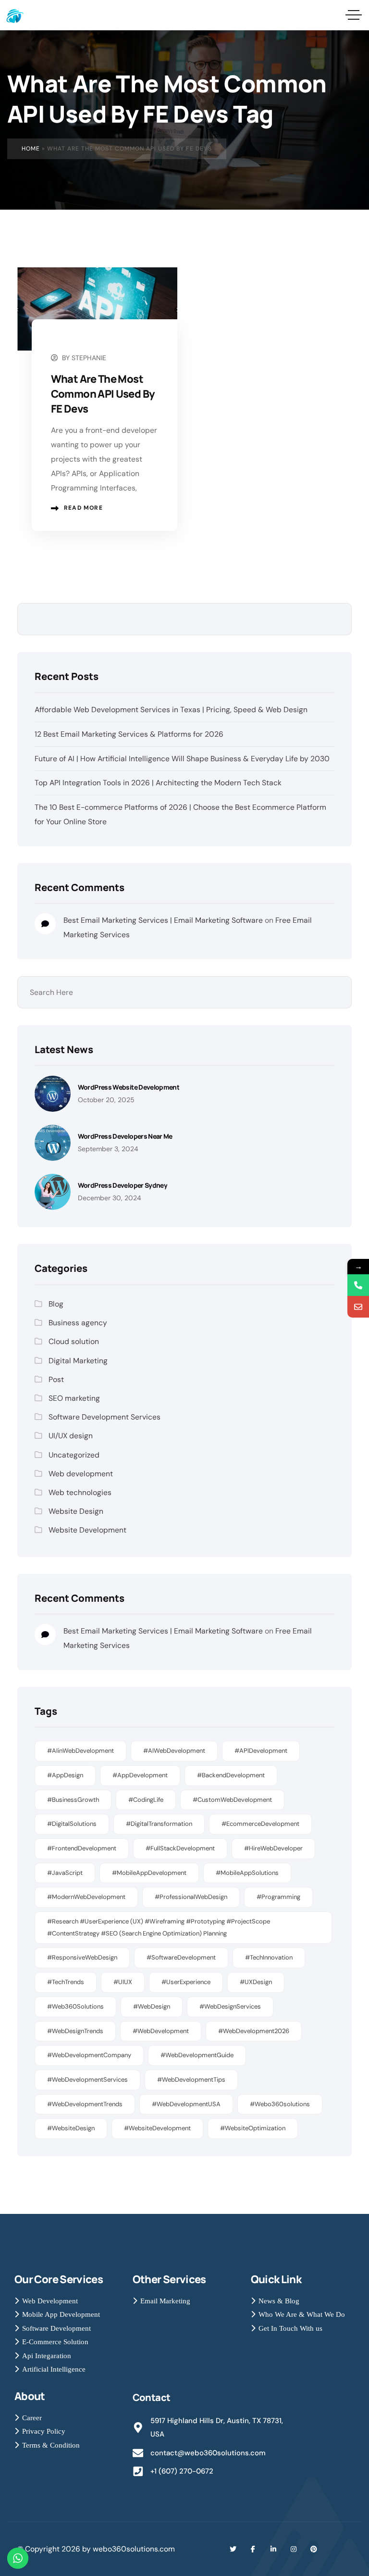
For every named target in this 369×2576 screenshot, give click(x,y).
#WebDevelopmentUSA (186, 2104)
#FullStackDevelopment (180, 1848)
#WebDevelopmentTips (191, 2080)
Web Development (50, 2301)
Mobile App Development (61, 2314)
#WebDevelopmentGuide (197, 2055)
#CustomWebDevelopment (232, 1800)
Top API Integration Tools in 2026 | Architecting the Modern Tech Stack (158, 783)
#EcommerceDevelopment (260, 1824)
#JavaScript (65, 1873)
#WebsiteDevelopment (157, 2128)
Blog (56, 1304)
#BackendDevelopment (231, 1775)
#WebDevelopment (161, 2031)
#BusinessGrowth (73, 1800)
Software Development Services (105, 1417)
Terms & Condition (51, 2445)
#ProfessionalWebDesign (191, 1897)
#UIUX (123, 1982)
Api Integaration (47, 2356)
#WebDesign (152, 2006)
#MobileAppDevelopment (149, 1873)
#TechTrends (66, 1982)
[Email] (358, 1307)
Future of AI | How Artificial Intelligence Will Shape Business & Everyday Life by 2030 (182, 759)
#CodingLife (146, 1800)
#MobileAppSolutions (247, 1873)
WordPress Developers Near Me (125, 1136)
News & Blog (279, 2301)
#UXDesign (256, 1982)
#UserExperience (186, 1982)
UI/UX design (71, 1436)
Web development (81, 1474)
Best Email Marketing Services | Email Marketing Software (163, 920)
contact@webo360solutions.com (208, 2453)
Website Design (76, 1511)
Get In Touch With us (290, 2328)
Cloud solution (74, 1341)
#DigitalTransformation (159, 1824)
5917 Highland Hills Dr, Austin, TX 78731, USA (217, 2428)
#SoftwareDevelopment (181, 1957)
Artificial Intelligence (54, 2369)
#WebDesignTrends (75, 2031)
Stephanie (89, 358)
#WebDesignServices (230, 2006)
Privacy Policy (44, 2431)
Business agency (78, 1323)
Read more (83, 508)
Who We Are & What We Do (302, 2314)
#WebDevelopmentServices (87, 2080)
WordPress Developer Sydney (123, 1185)
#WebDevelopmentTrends (85, 2104)
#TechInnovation (269, 1957)
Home (31, 149)
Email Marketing (165, 2301)
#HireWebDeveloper (273, 1848)
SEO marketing (74, 1398)
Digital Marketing (78, 1361)
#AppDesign (65, 1775)
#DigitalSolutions (72, 1824)
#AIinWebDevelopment (80, 1751)
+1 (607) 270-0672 (182, 2471)
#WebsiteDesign (71, 2128)
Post (56, 1379)
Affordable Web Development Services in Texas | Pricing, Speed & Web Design (171, 710)
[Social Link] (233, 2549)
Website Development (87, 1530)
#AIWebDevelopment (174, 1751)
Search (337, 619)
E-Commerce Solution (55, 2342)
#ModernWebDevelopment (86, 1897)
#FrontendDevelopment (82, 1848)
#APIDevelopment (261, 1751)
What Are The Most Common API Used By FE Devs (103, 394)
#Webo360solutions (280, 2104)
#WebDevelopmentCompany (89, 2055)
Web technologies (80, 1492)
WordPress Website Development (129, 1087)
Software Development (56, 2328)
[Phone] (358, 1285)
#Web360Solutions (75, 2006)
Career (32, 2418)
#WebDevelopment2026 (254, 2031)
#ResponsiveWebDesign (82, 1957)
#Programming (278, 1897)
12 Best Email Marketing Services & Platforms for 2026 (129, 734)
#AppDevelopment (140, 1775)
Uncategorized (74, 1455)
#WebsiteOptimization (253, 2128)
